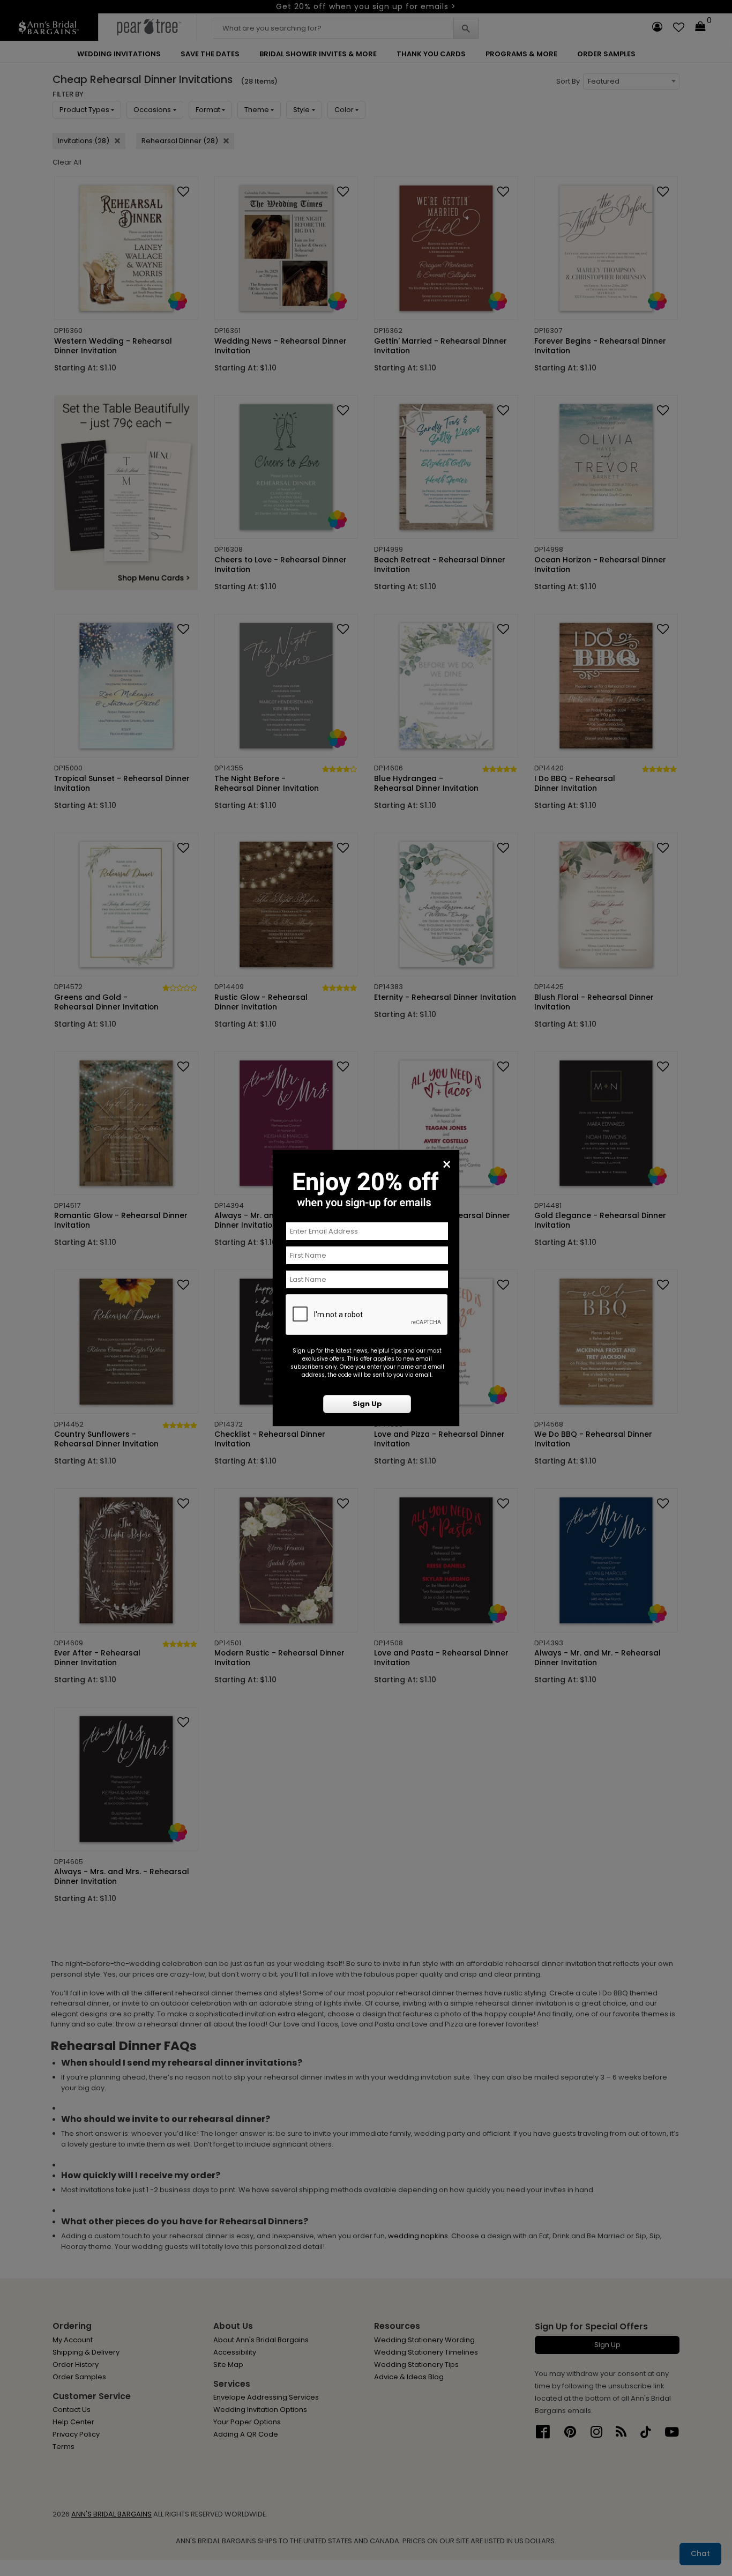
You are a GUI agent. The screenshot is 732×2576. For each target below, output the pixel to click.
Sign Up (367, 1404)
